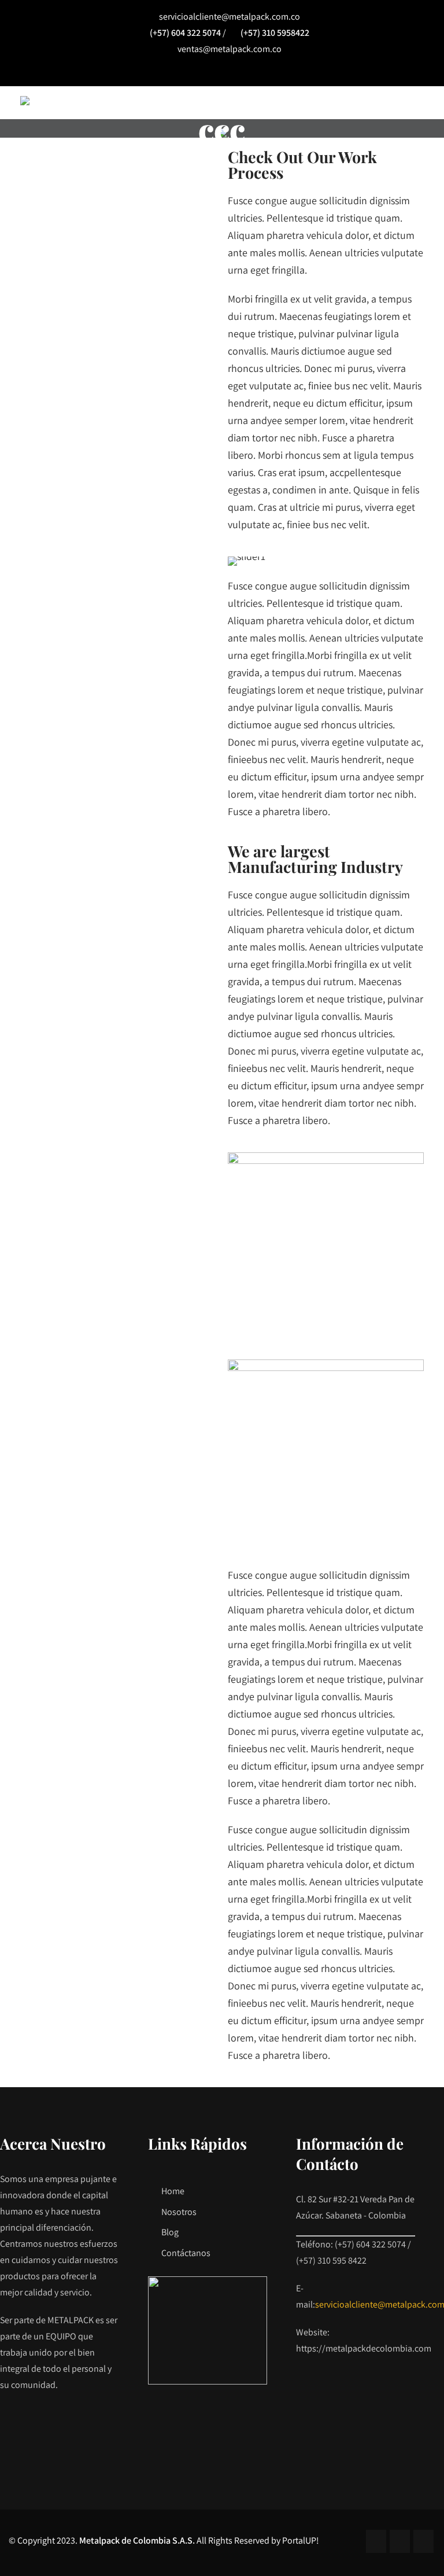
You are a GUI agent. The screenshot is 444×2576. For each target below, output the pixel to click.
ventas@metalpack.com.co (230, 49)
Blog (170, 2232)
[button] (239, 561)
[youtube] (249, 72)
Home (173, 2191)
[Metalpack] (25, 101)
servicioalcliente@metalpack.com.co (230, 16)
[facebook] (196, 72)
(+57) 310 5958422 (275, 33)
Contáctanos (186, 2253)
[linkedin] (222, 72)
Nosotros (179, 2212)
